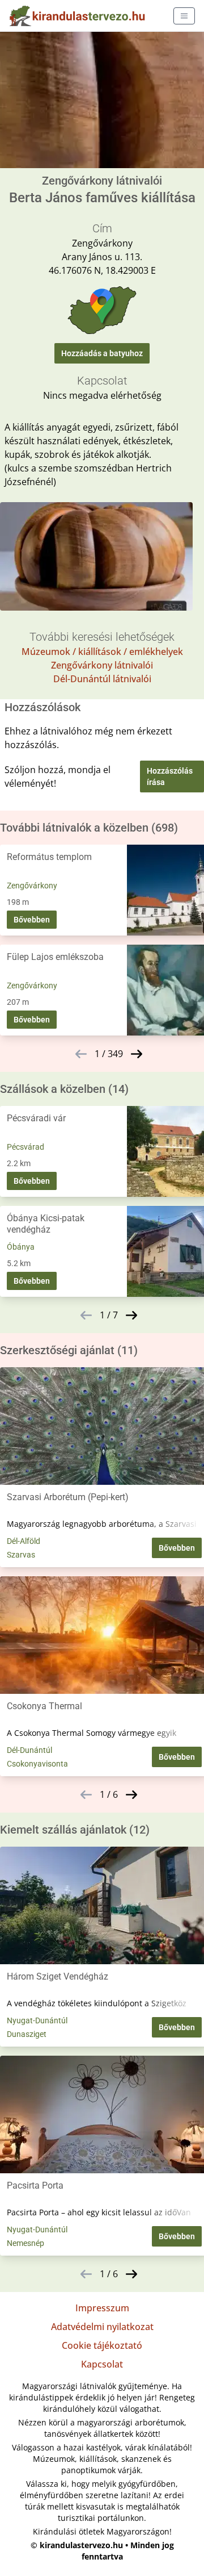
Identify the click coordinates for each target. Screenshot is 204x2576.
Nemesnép (25, 2243)
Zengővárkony (32, 886)
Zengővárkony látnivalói (102, 665)
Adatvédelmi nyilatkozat (102, 2327)
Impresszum (102, 2308)
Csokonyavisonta (37, 1764)
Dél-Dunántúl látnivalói (102, 679)
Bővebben (32, 920)
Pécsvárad (25, 1147)
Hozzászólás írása (170, 776)
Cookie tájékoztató (102, 2345)
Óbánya (21, 1247)
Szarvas (21, 1555)
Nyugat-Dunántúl (37, 2020)
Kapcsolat (102, 2364)
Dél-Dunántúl (29, 1750)
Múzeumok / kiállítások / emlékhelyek (102, 652)
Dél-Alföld (24, 1541)
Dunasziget (27, 2034)
